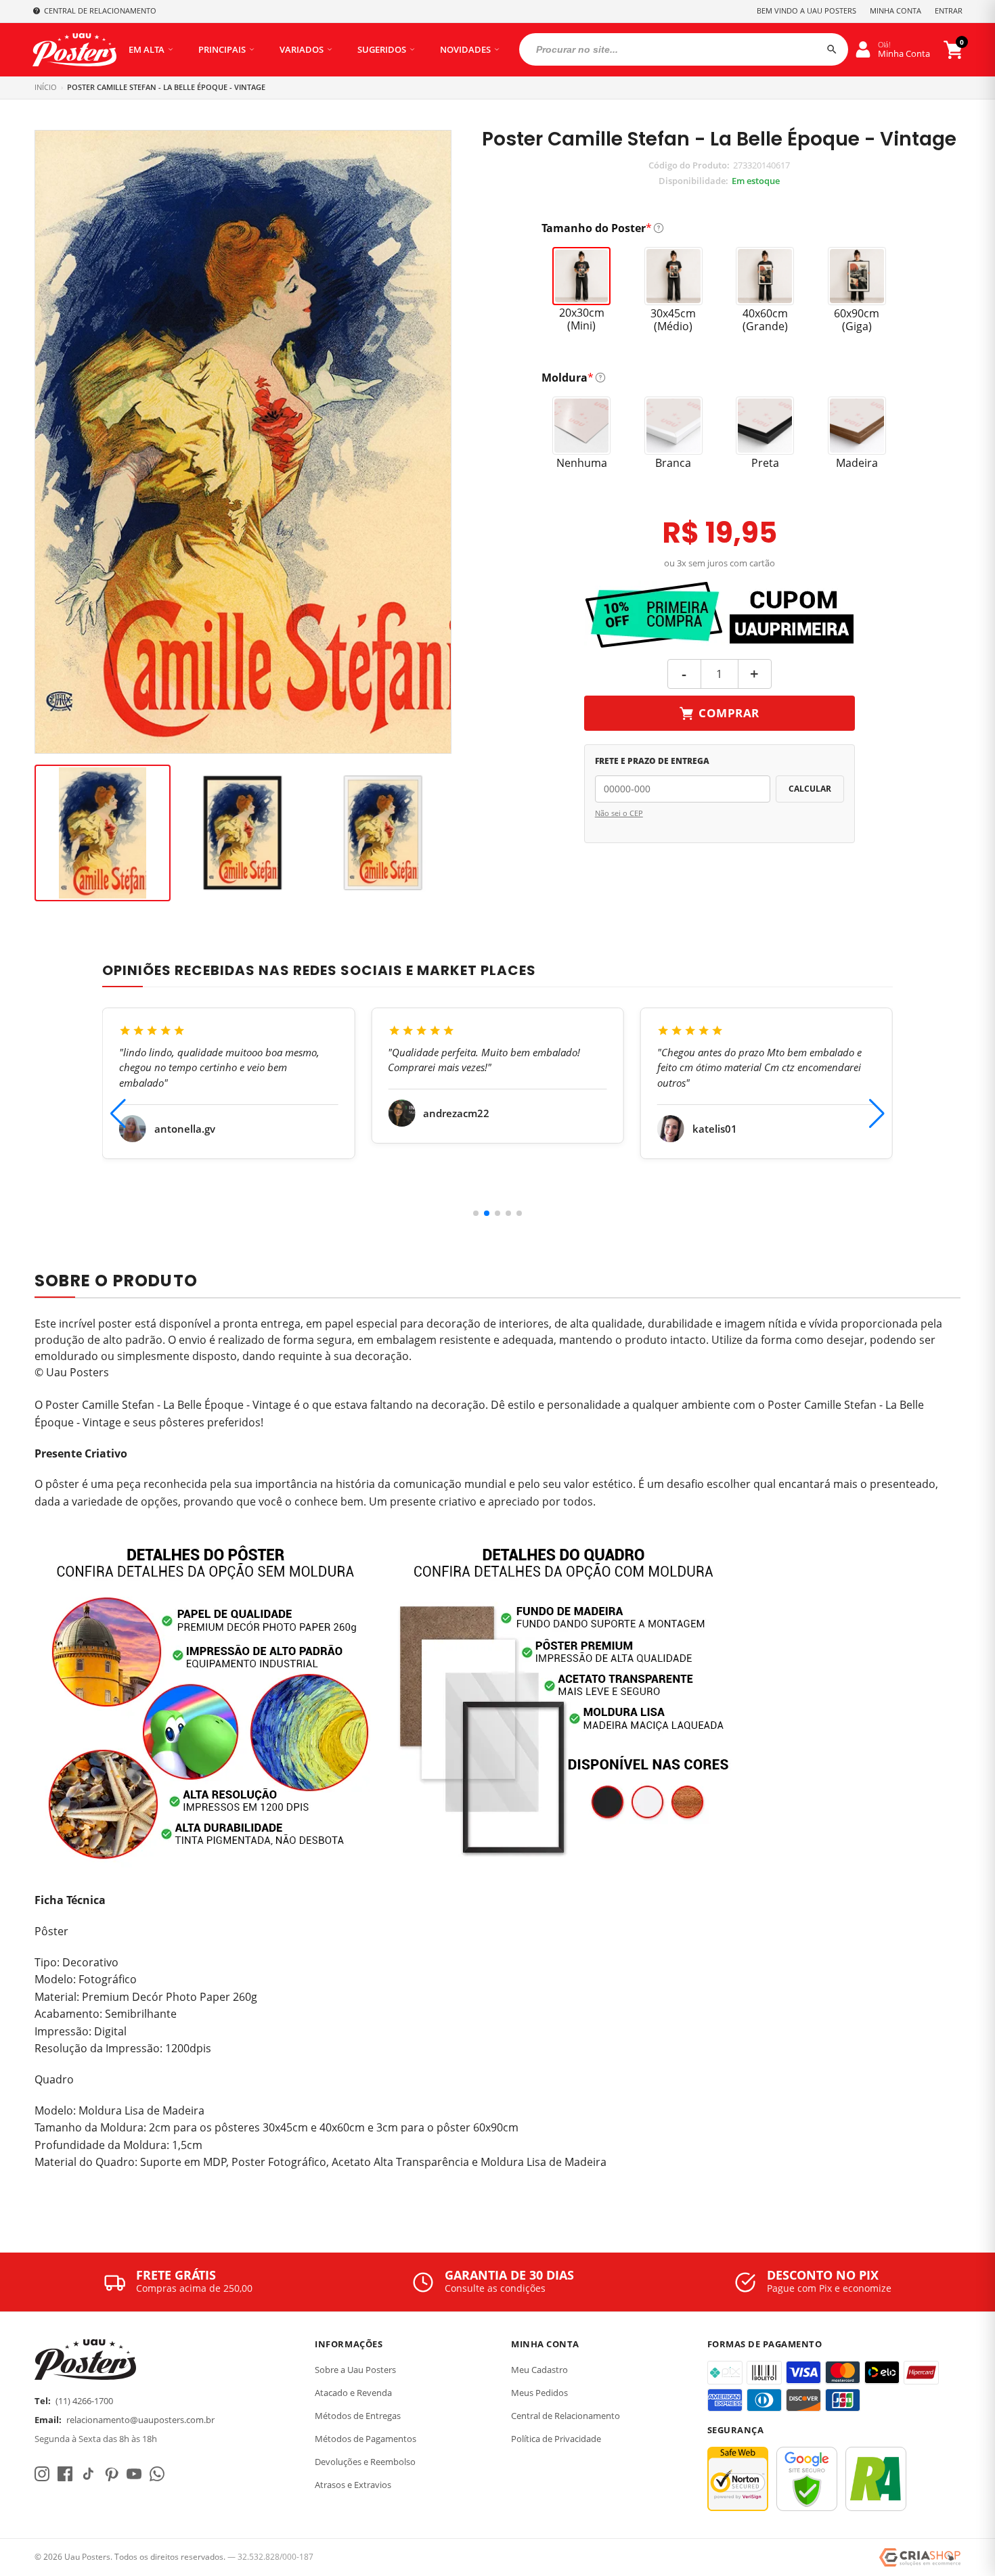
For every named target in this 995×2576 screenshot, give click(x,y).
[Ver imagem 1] (103, 833)
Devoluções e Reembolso (365, 2462)
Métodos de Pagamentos (366, 2439)
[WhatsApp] (157, 2474)
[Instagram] (42, 2474)
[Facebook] (65, 2474)
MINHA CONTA (895, 10)
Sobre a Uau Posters (355, 2370)
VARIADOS (302, 49)
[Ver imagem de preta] (243, 833)
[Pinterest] (111, 2474)
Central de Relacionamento (566, 2416)
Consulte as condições (495, 2288)
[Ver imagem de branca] (383, 833)
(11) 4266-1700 (84, 2401)
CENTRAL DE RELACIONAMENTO (100, 10)
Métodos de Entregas (358, 2416)
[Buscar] (832, 49)
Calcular (810, 789)
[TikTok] (88, 2474)
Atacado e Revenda (353, 2393)
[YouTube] (134, 2474)
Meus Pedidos (539, 2393)
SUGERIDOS (382, 49)
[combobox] (684, 49)
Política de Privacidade (556, 2439)
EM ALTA (147, 49)
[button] (476, 1213)
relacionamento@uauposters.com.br (140, 2420)
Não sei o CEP (619, 813)
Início (46, 87)
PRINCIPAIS (222, 49)
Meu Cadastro (539, 2370)
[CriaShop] (920, 2558)
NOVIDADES (465, 49)
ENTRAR (949, 10)
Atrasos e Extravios (353, 2485)
